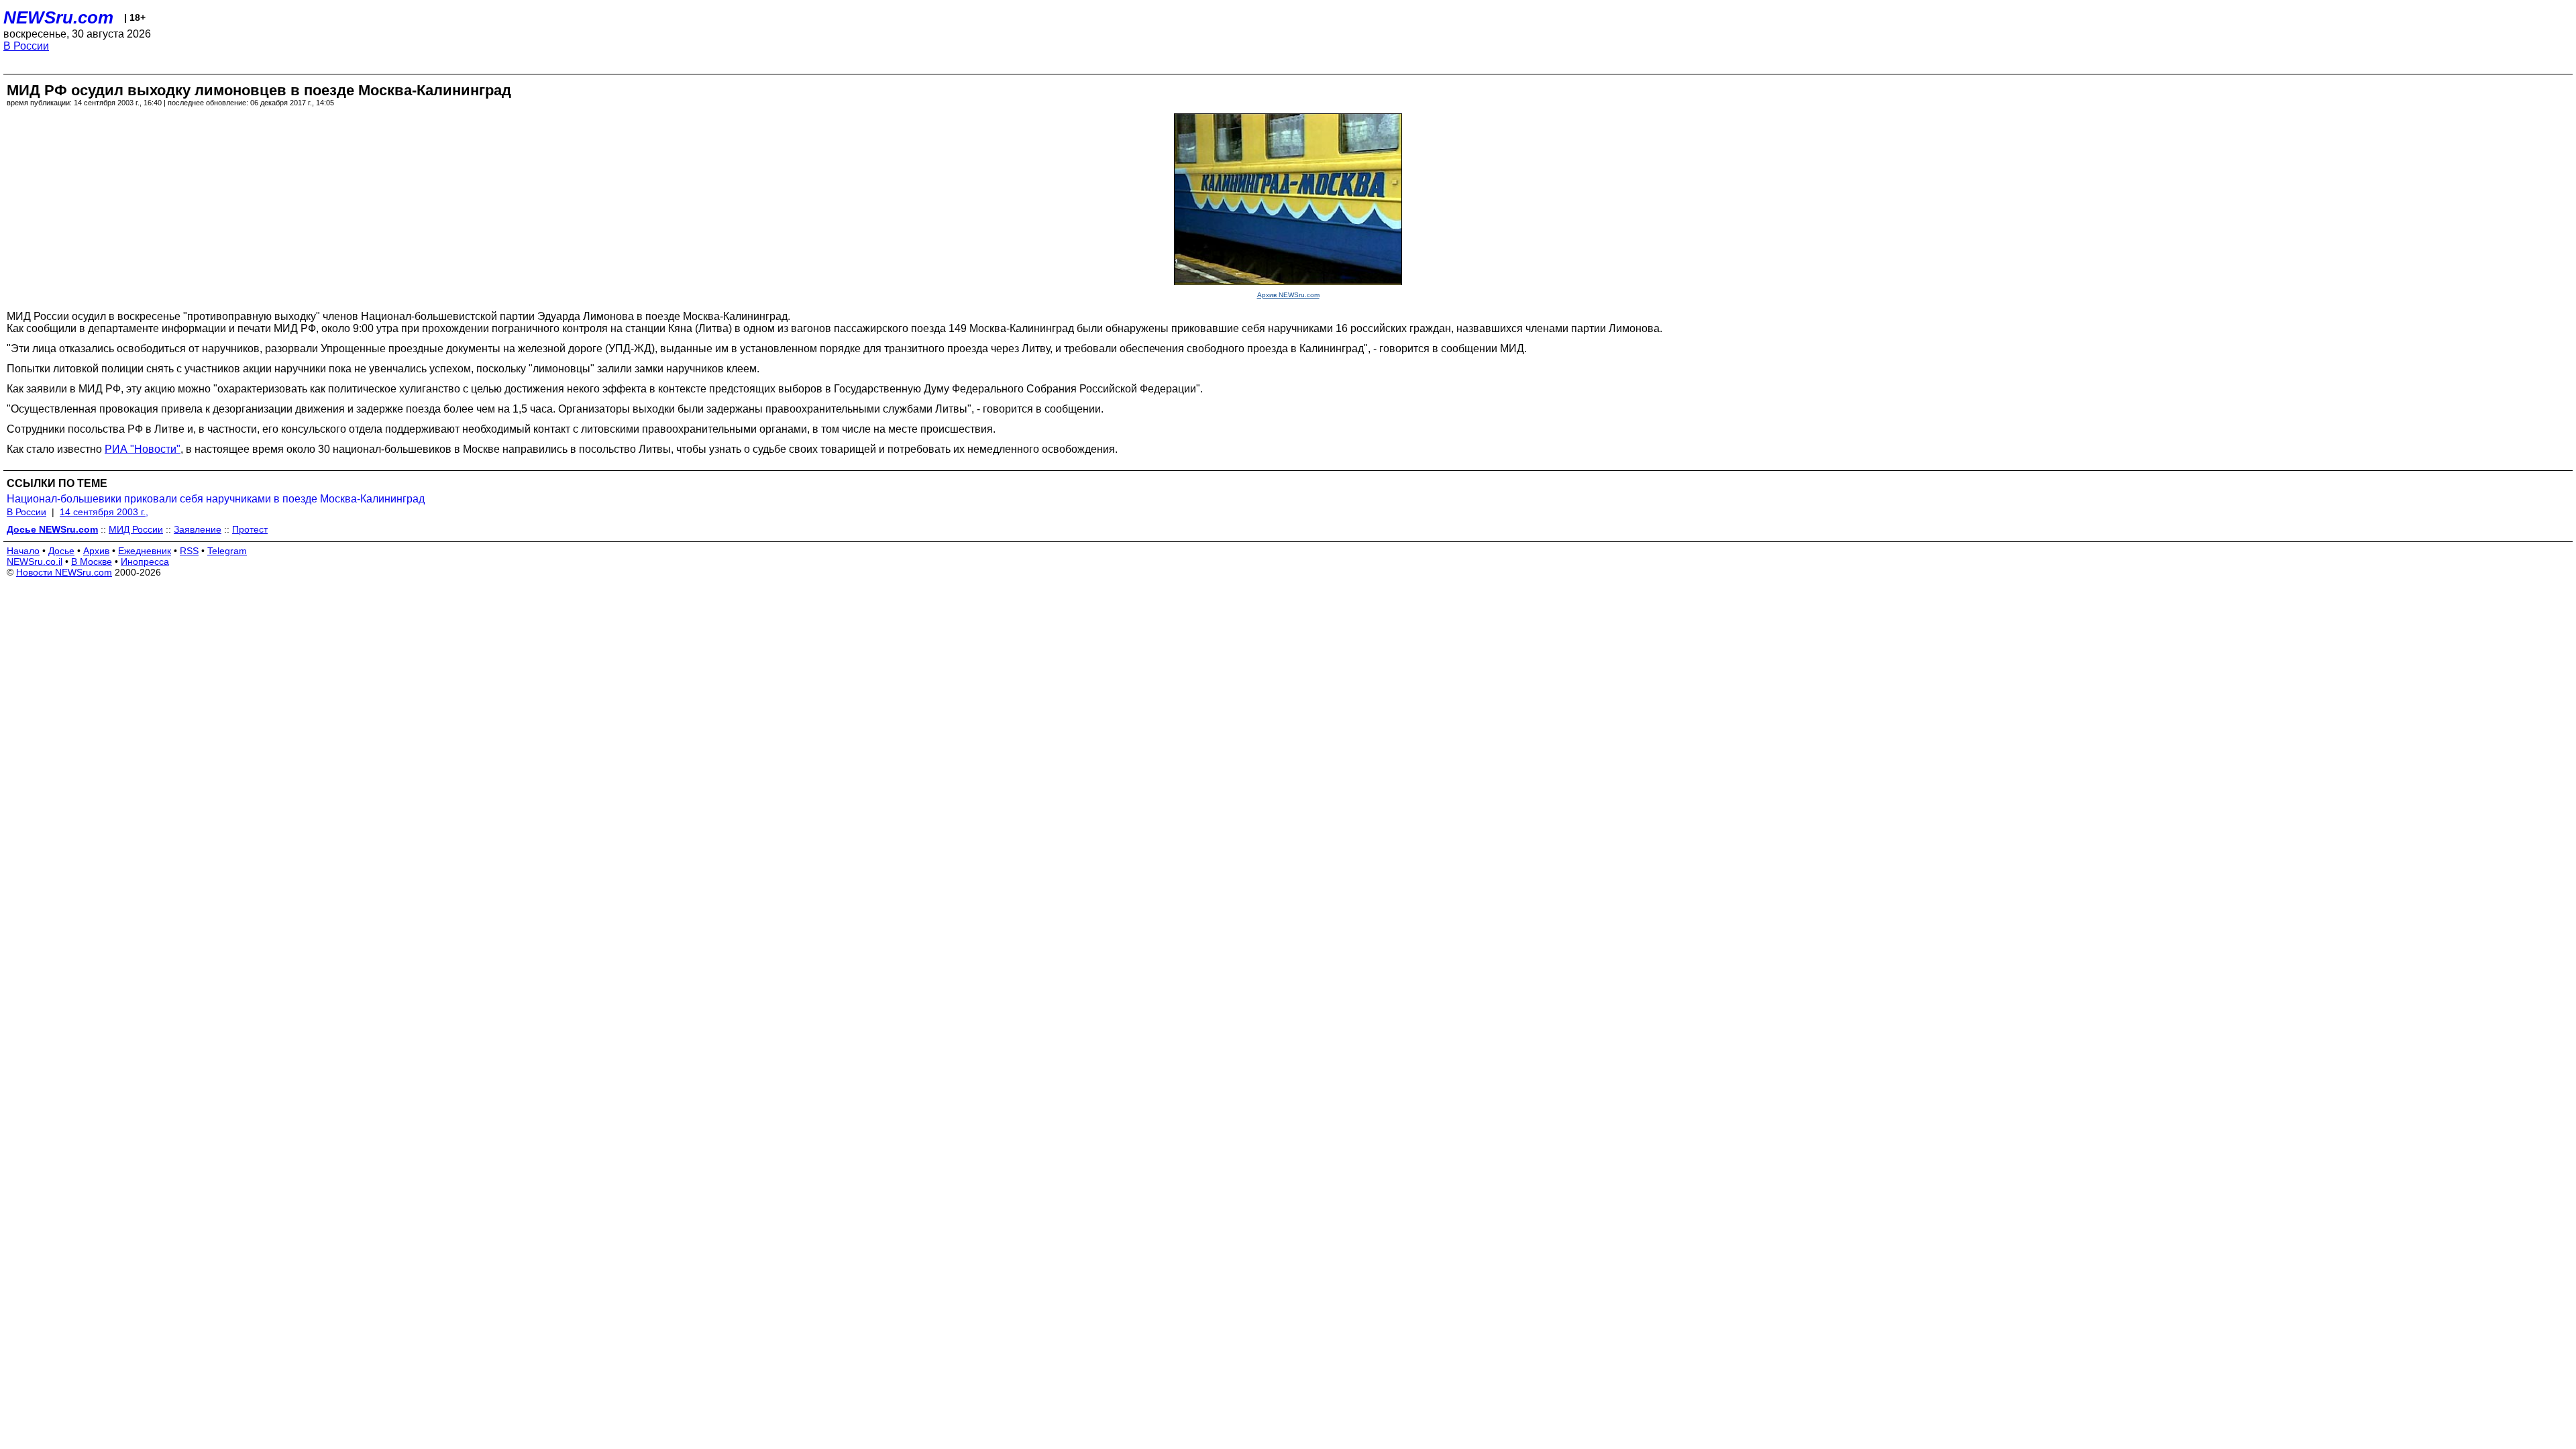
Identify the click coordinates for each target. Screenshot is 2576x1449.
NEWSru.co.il (35, 561)
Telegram (227, 551)
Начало (23, 551)
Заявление (198, 529)
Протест (250, 529)
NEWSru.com (58, 17)
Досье (61, 551)
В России (26, 46)
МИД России (136, 529)
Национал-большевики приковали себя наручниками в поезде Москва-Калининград (216, 499)
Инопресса (145, 561)
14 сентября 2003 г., (104, 512)
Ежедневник (145, 551)
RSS (189, 551)
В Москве (92, 561)
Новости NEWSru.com (64, 572)
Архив (96, 551)
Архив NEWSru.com (1288, 295)
